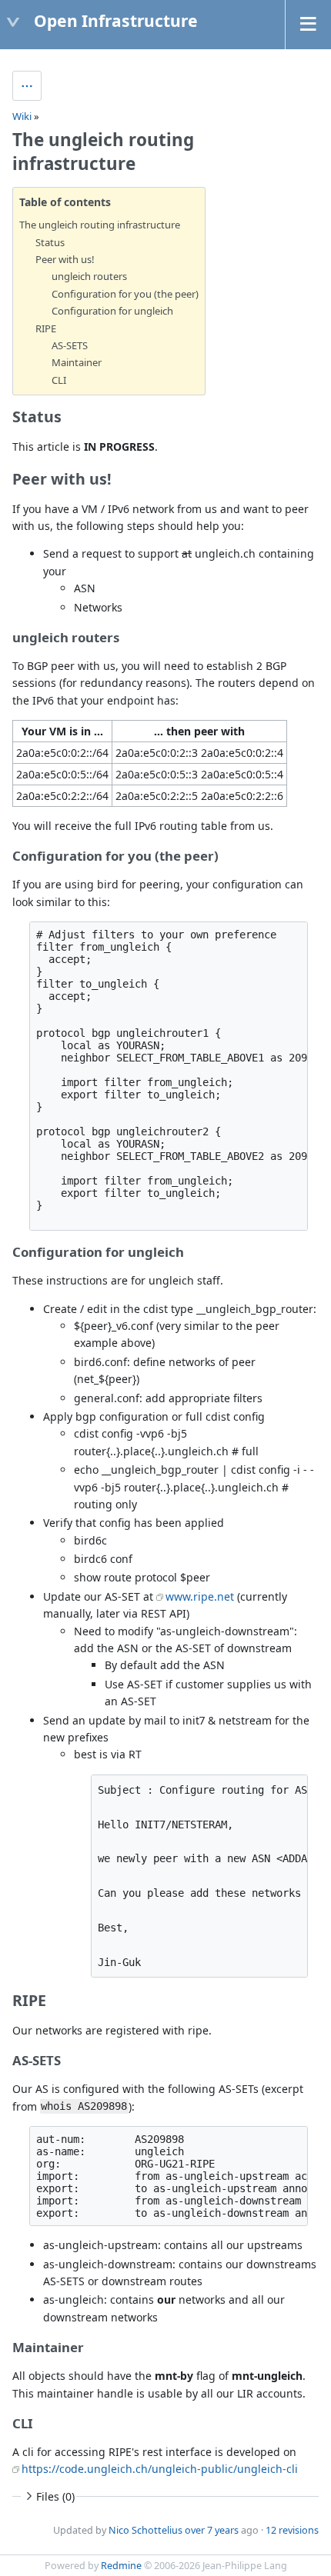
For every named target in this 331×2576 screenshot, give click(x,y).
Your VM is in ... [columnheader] (62, 731)
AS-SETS (70, 345)
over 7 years (212, 2530)
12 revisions (292, 2530)
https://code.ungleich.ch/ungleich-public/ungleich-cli (160, 2469)
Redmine (121, 2566)
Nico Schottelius (145, 2530)
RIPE (46, 328)
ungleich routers (89, 276)
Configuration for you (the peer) (125, 294)
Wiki (22, 116)
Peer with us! (65, 259)
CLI (59, 380)
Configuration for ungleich (112, 311)
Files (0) (55, 2496)
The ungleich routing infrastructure (100, 225)
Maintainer (77, 362)
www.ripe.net (200, 1596)
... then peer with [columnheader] (199, 731)
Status (50, 242)
